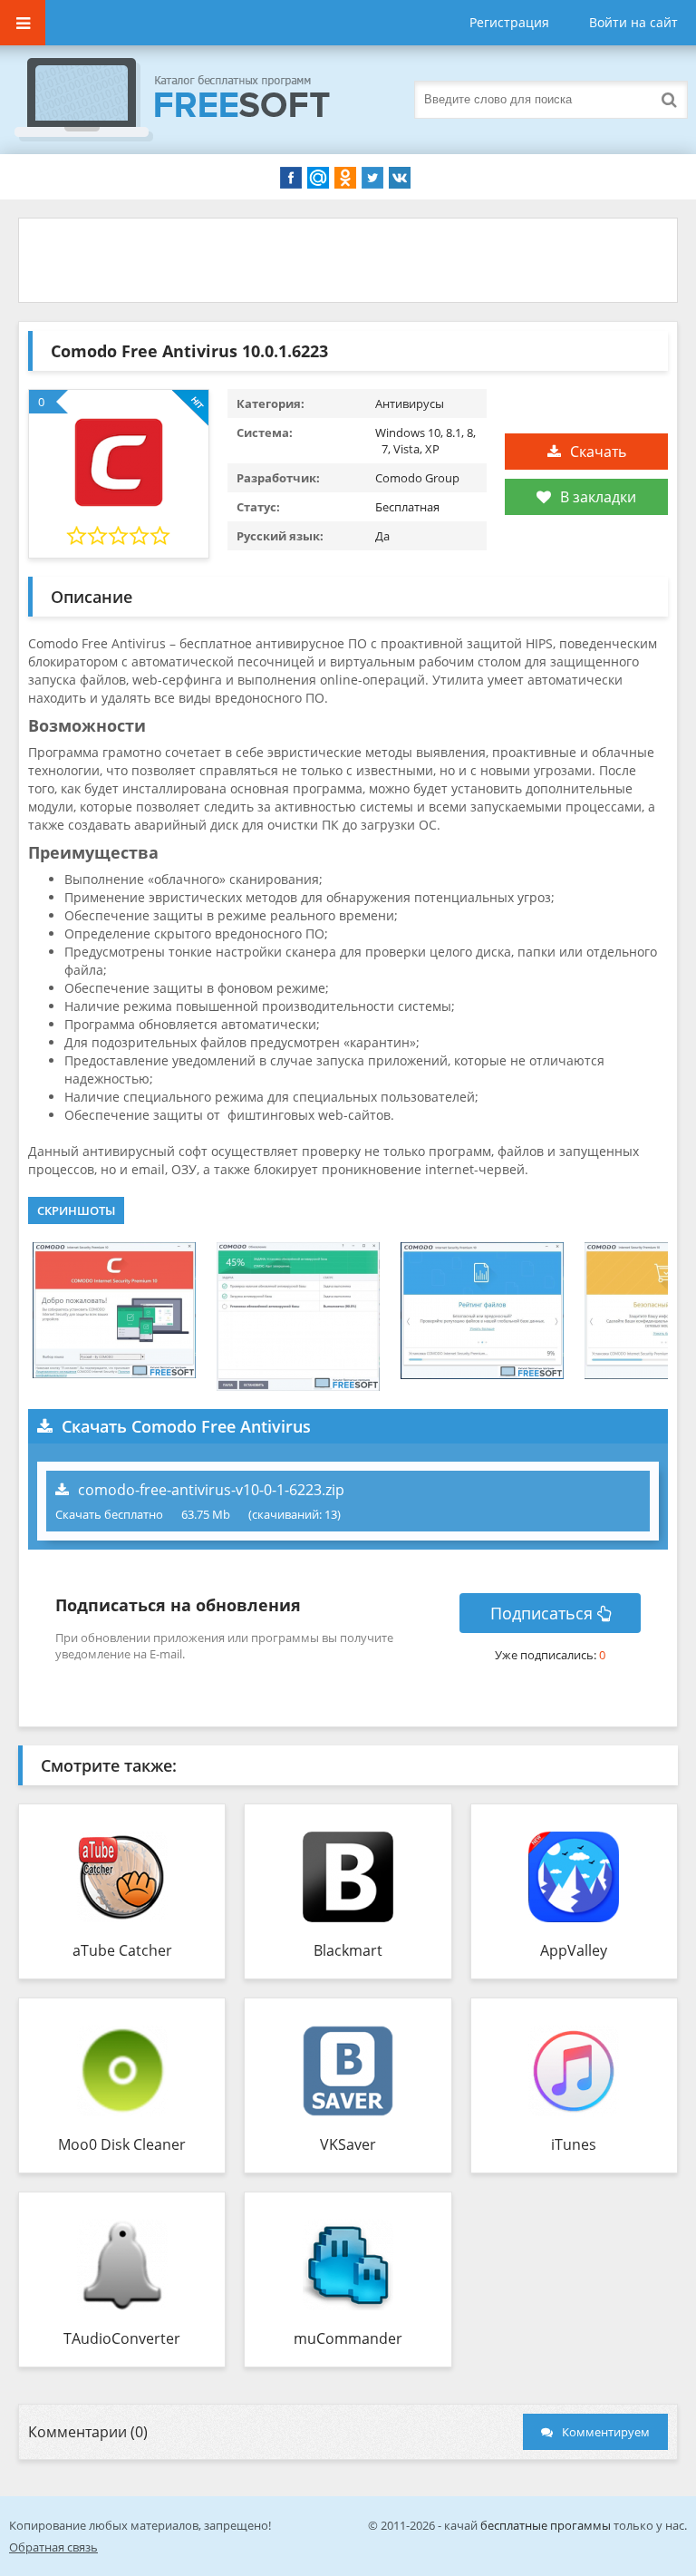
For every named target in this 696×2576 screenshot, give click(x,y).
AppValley (574, 1950)
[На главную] (190, 100)
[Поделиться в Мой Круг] (318, 178)
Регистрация (509, 22)
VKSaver (348, 2144)
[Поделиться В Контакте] (400, 178)
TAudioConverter (122, 2338)
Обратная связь (53, 2547)
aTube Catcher (122, 1950)
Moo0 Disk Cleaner (122, 2144)
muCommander (348, 2338)
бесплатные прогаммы (546, 2525)
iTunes (574, 2144)
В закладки (598, 497)
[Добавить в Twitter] (372, 178)
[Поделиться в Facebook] (291, 178)
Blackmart (348, 1950)
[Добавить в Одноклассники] (345, 178)
